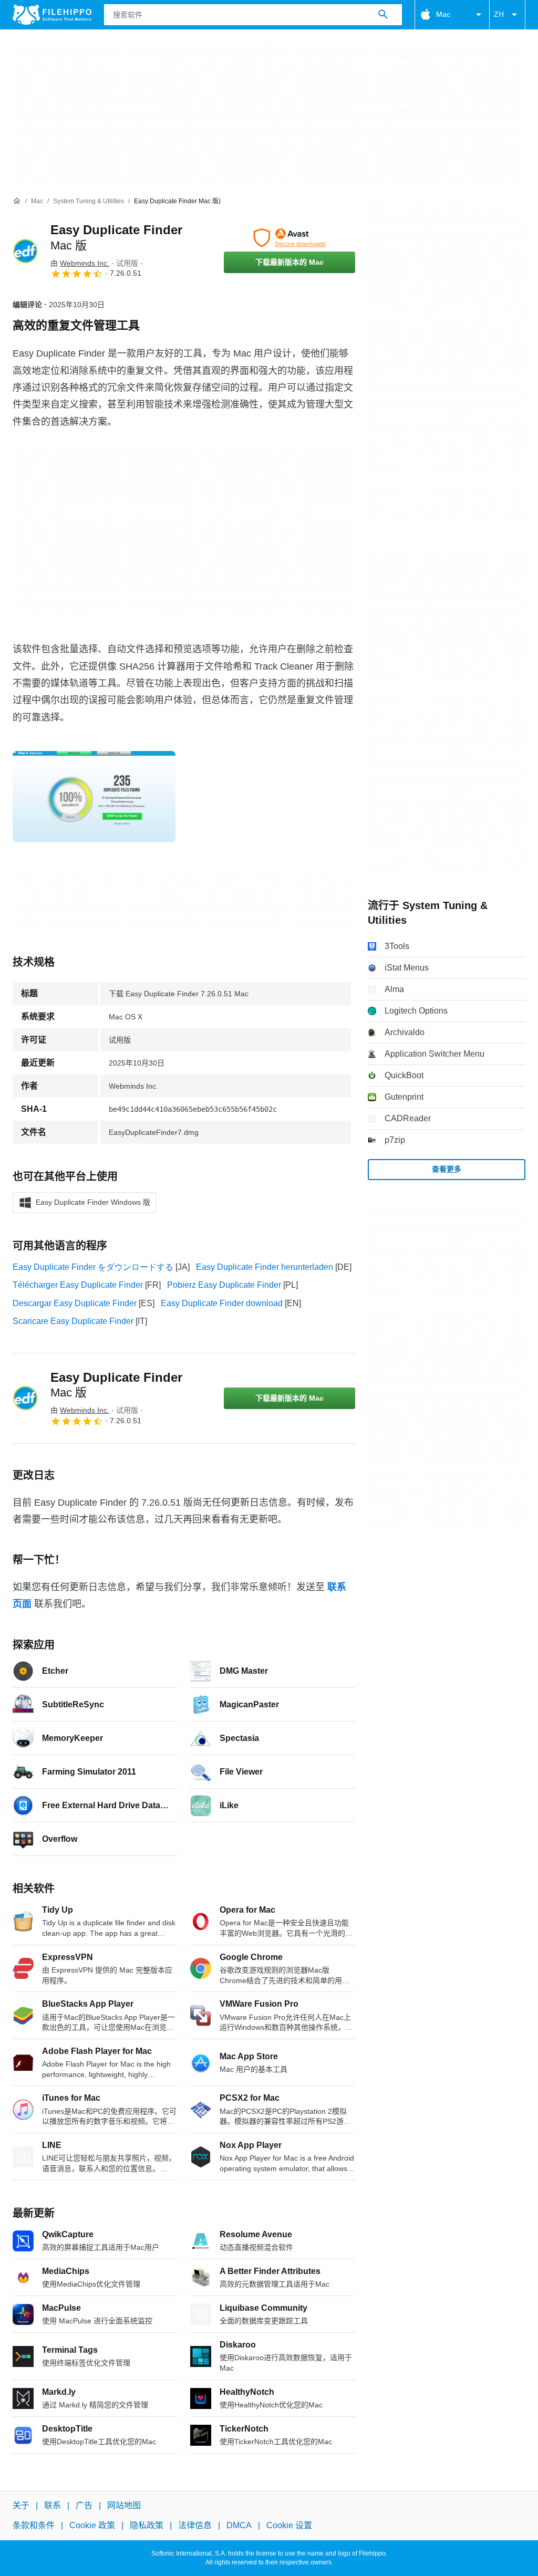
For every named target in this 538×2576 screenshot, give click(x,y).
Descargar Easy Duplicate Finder (75, 1303)
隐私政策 (147, 2526)
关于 (21, 2505)
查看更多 (447, 1169)
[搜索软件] (383, 15)
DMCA (239, 2526)
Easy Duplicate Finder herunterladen (265, 1267)
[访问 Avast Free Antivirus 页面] (289, 238)
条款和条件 (34, 2526)
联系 (53, 2505)
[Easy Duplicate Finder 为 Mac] (25, 251)
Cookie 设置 (289, 2526)
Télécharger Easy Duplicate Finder (78, 1285)
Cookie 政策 (92, 2526)
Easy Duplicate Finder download (222, 1303)
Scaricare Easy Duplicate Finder (73, 1321)
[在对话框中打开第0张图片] (94, 797)
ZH (499, 14)
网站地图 (124, 2505)
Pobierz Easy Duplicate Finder (224, 1285)
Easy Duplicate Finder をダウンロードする (93, 1267)
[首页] (17, 201)
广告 (84, 2505)
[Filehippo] (52, 15)
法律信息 (195, 2526)
